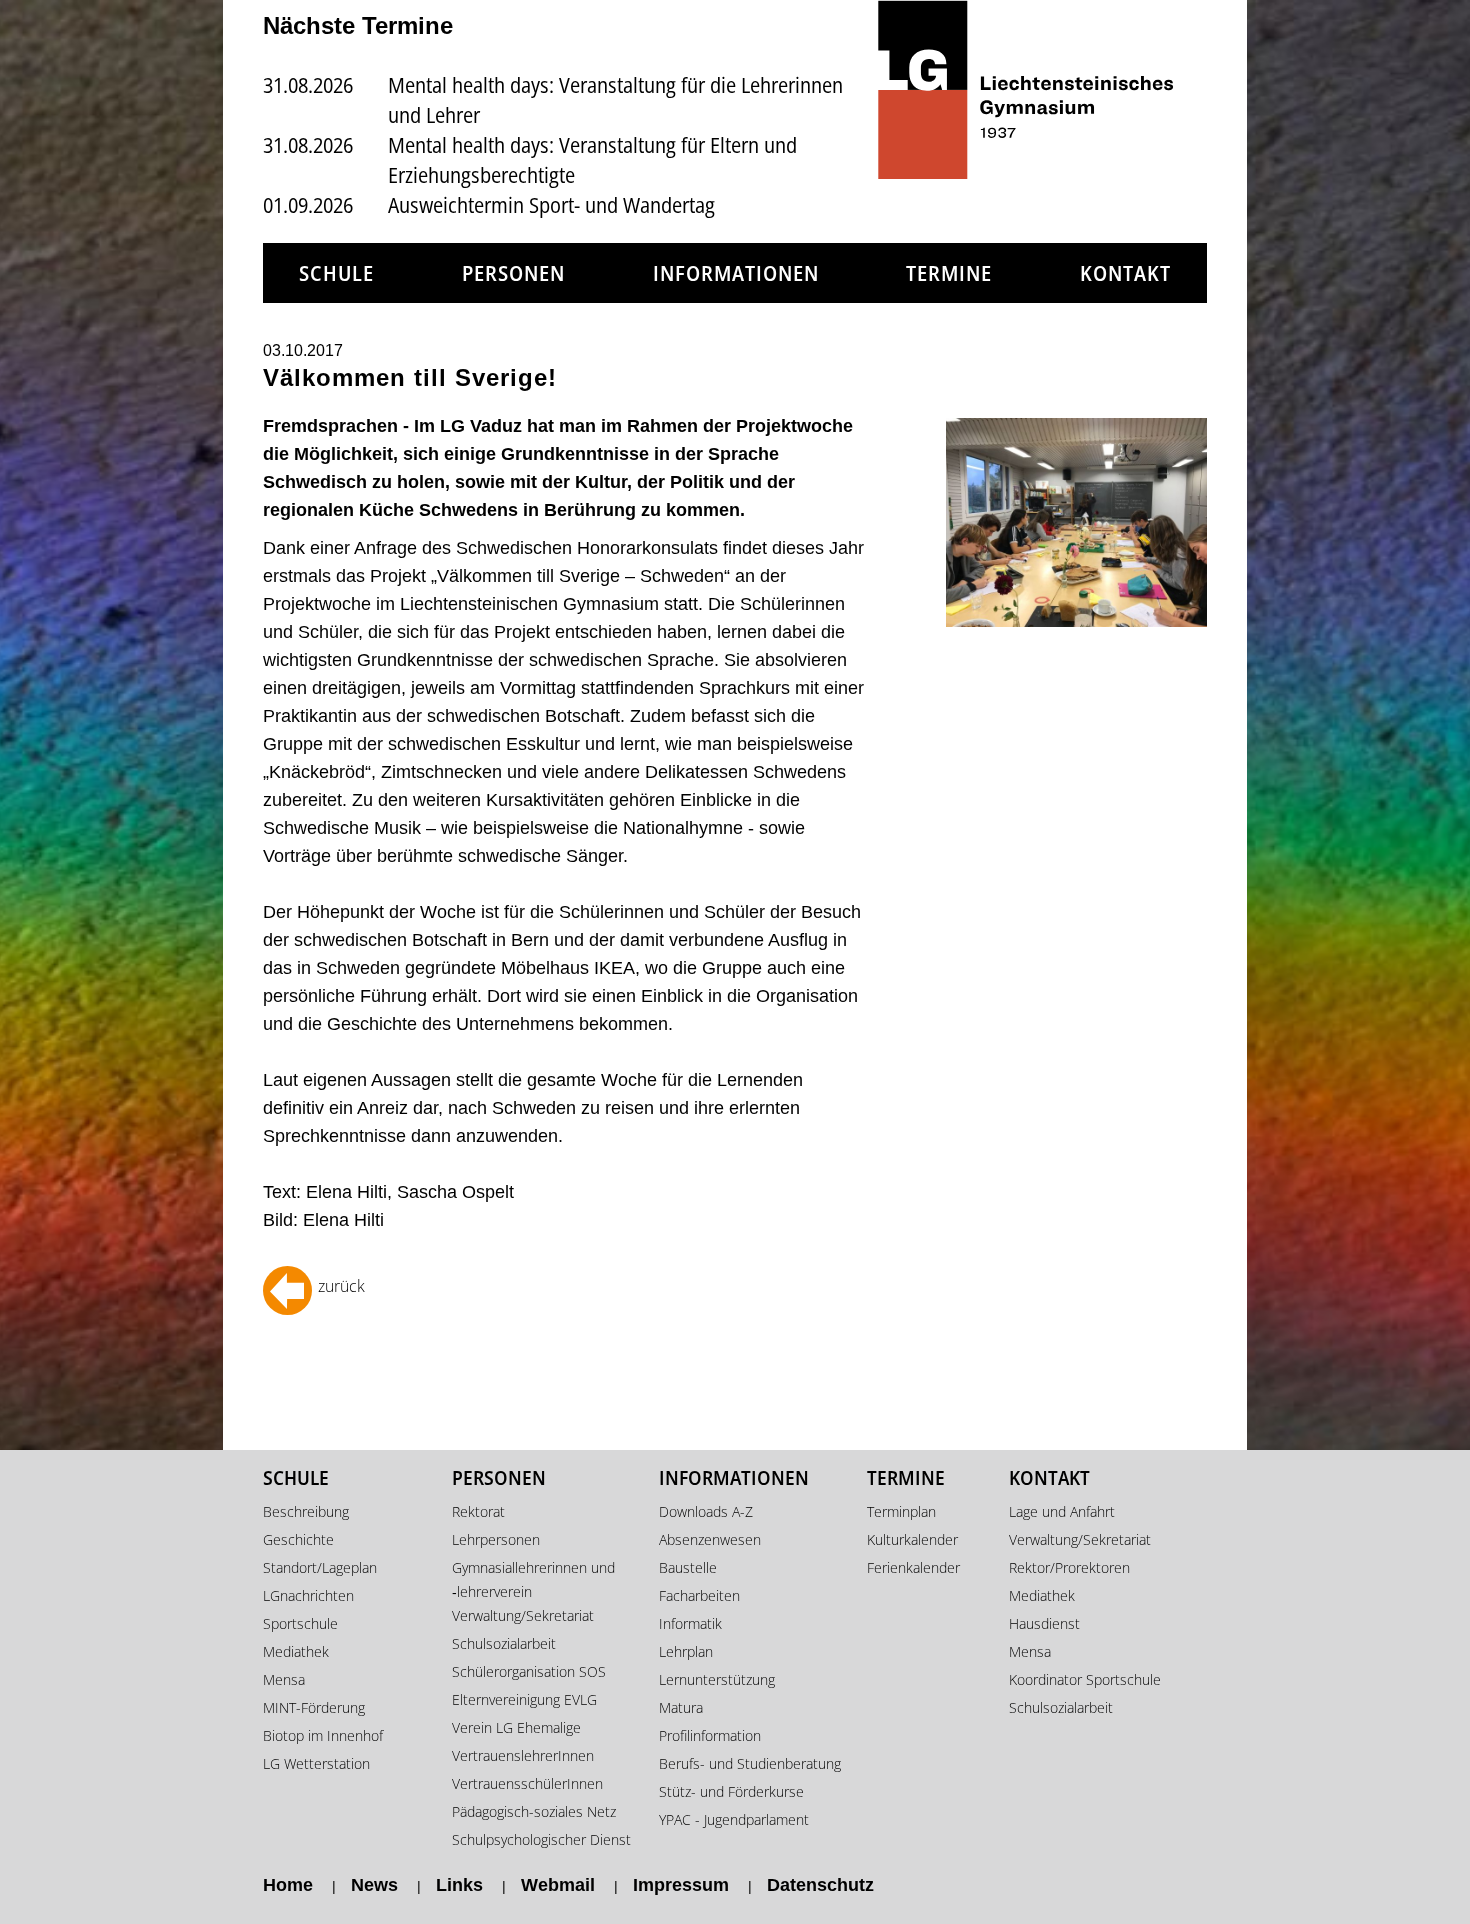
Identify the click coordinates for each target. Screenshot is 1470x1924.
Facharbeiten (699, 1595)
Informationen (736, 273)
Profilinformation (710, 1735)
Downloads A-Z (706, 1511)
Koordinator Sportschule (1085, 1679)
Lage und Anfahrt (1062, 1511)
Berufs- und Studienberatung (750, 1763)
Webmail (558, 1885)
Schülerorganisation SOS (529, 1671)
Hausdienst (1044, 1623)
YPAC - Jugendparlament (734, 1819)
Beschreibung (306, 1511)
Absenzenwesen (710, 1539)
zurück (341, 1286)
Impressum (681, 1885)
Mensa (284, 1679)
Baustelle (688, 1567)
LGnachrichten (308, 1595)
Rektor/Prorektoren (1069, 1567)
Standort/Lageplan (320, 1567)
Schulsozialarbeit (504, 1643)
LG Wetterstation (316, 1763)
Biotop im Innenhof (323, 1735)
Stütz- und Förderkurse (731, 1791)
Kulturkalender (912, 1539)
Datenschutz (820, 1885)
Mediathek (296, 1651)
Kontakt (1125, 273)
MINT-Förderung (314, 1707)
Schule (336, 273)
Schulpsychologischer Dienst (541, 1839)
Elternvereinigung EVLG (524, 1699)
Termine (949, 273)
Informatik (690, 1623)
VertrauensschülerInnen (527, 1783)
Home (288, 1885)
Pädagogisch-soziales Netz (534, 1811)
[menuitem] (336, 273)
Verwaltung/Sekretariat (523, 1615)
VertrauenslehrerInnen (523, 1755)
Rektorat (478, 1511)
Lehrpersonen (496, 1539)
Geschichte (298, 1539)
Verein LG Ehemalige (516, 1727)
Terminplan (901, 1511)
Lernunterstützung (717, 1679)
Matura (681, 1707)
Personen (513, 273)
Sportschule (300, 1623)
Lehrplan (686, 1651)
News (374, 1885)
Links (459, 1885)
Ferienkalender (913, 1567)
